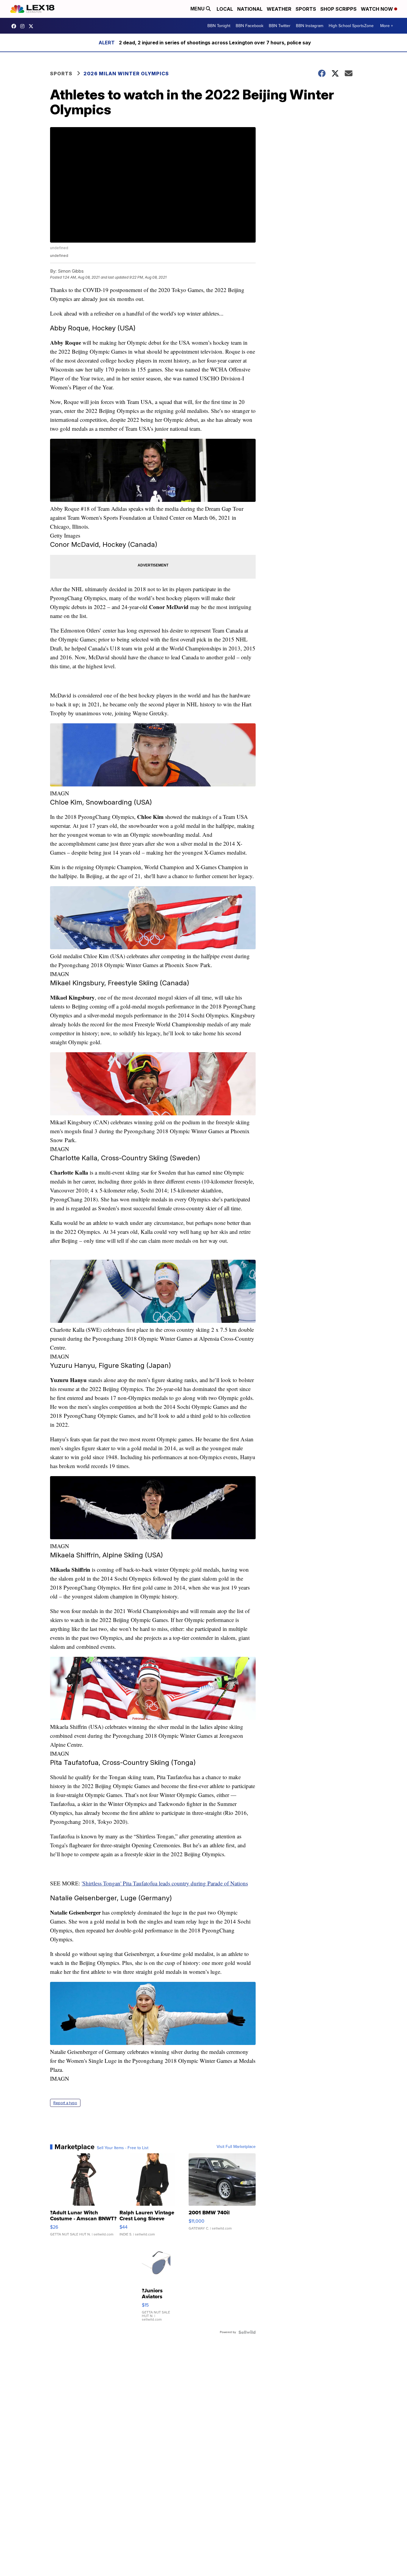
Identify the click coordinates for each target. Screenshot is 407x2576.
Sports (306, 9)
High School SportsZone (351, 26)
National (250, 9)
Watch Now (378, 9)
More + (387, 26)
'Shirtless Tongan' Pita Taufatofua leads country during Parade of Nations (165, 1883)
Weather (279, 9)
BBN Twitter (280, 26)
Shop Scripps (338, 9)
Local (225, 9)
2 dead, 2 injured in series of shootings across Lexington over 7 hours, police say (215, 43)
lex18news (32, 26)
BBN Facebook (250, 26)
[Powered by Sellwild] (247, 2332)
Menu (198, 9)
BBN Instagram (310, 26)
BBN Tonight (219, 26)
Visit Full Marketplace (236, 2147)
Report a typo (65, 2103)
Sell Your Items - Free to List (123, 2148)
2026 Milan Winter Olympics (126, 74)
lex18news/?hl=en (24, 26)
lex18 (15, 26)
